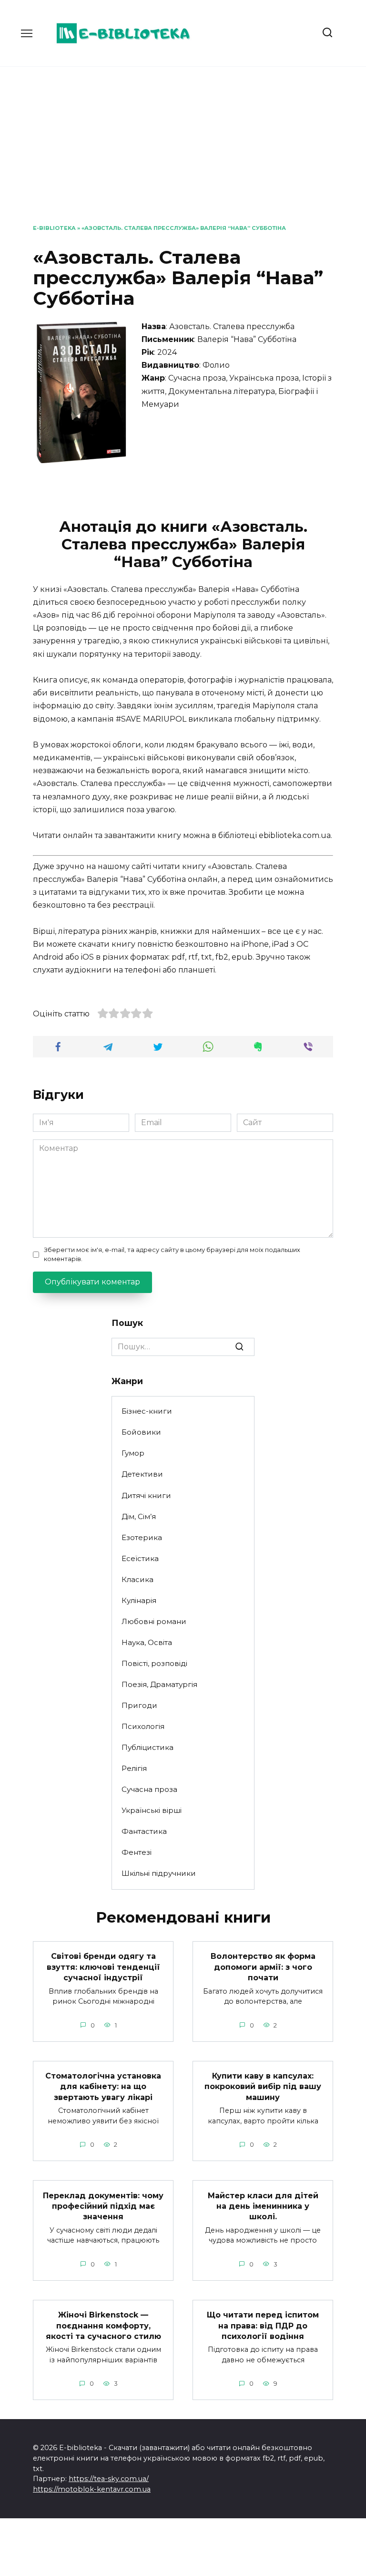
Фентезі (137, 1852)
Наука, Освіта (147, 1642)
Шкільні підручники (159, 1873)
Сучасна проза (149, 1789)
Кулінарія (139, 1600)
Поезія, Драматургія (159, 1684)
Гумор (133, 1453)
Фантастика (144, 1831)
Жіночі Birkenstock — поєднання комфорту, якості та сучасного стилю (103, 2326)
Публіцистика (147, 1747)
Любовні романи (154, 1621)
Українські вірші (152, 1810)
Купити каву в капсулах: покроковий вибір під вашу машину (263, 2087)
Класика (137, 1579)
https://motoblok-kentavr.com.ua (92, 2489)
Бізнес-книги (147, 1411)
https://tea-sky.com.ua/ (109, 2479)
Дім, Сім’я (139, 1516)
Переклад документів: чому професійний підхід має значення (103, 2206)
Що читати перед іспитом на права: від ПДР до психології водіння (263, 2326)
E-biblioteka (54, 228)
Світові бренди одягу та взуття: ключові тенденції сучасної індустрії (103, 1967)
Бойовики (141, 1432)
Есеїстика (140, 1558)
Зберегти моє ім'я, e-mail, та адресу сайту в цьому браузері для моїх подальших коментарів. (172, 1254)
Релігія (134, 1768)
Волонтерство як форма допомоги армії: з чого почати (263, 1967)
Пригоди (139, 1705)
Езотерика (142, 1537)
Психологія (143, 1726)
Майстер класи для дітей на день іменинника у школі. (263, 2206)
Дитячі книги (146, 1495)
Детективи (142, 1474)
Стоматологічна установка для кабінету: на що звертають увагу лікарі (103, 2087)
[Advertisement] (183, 153)
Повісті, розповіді (154, 1663)
